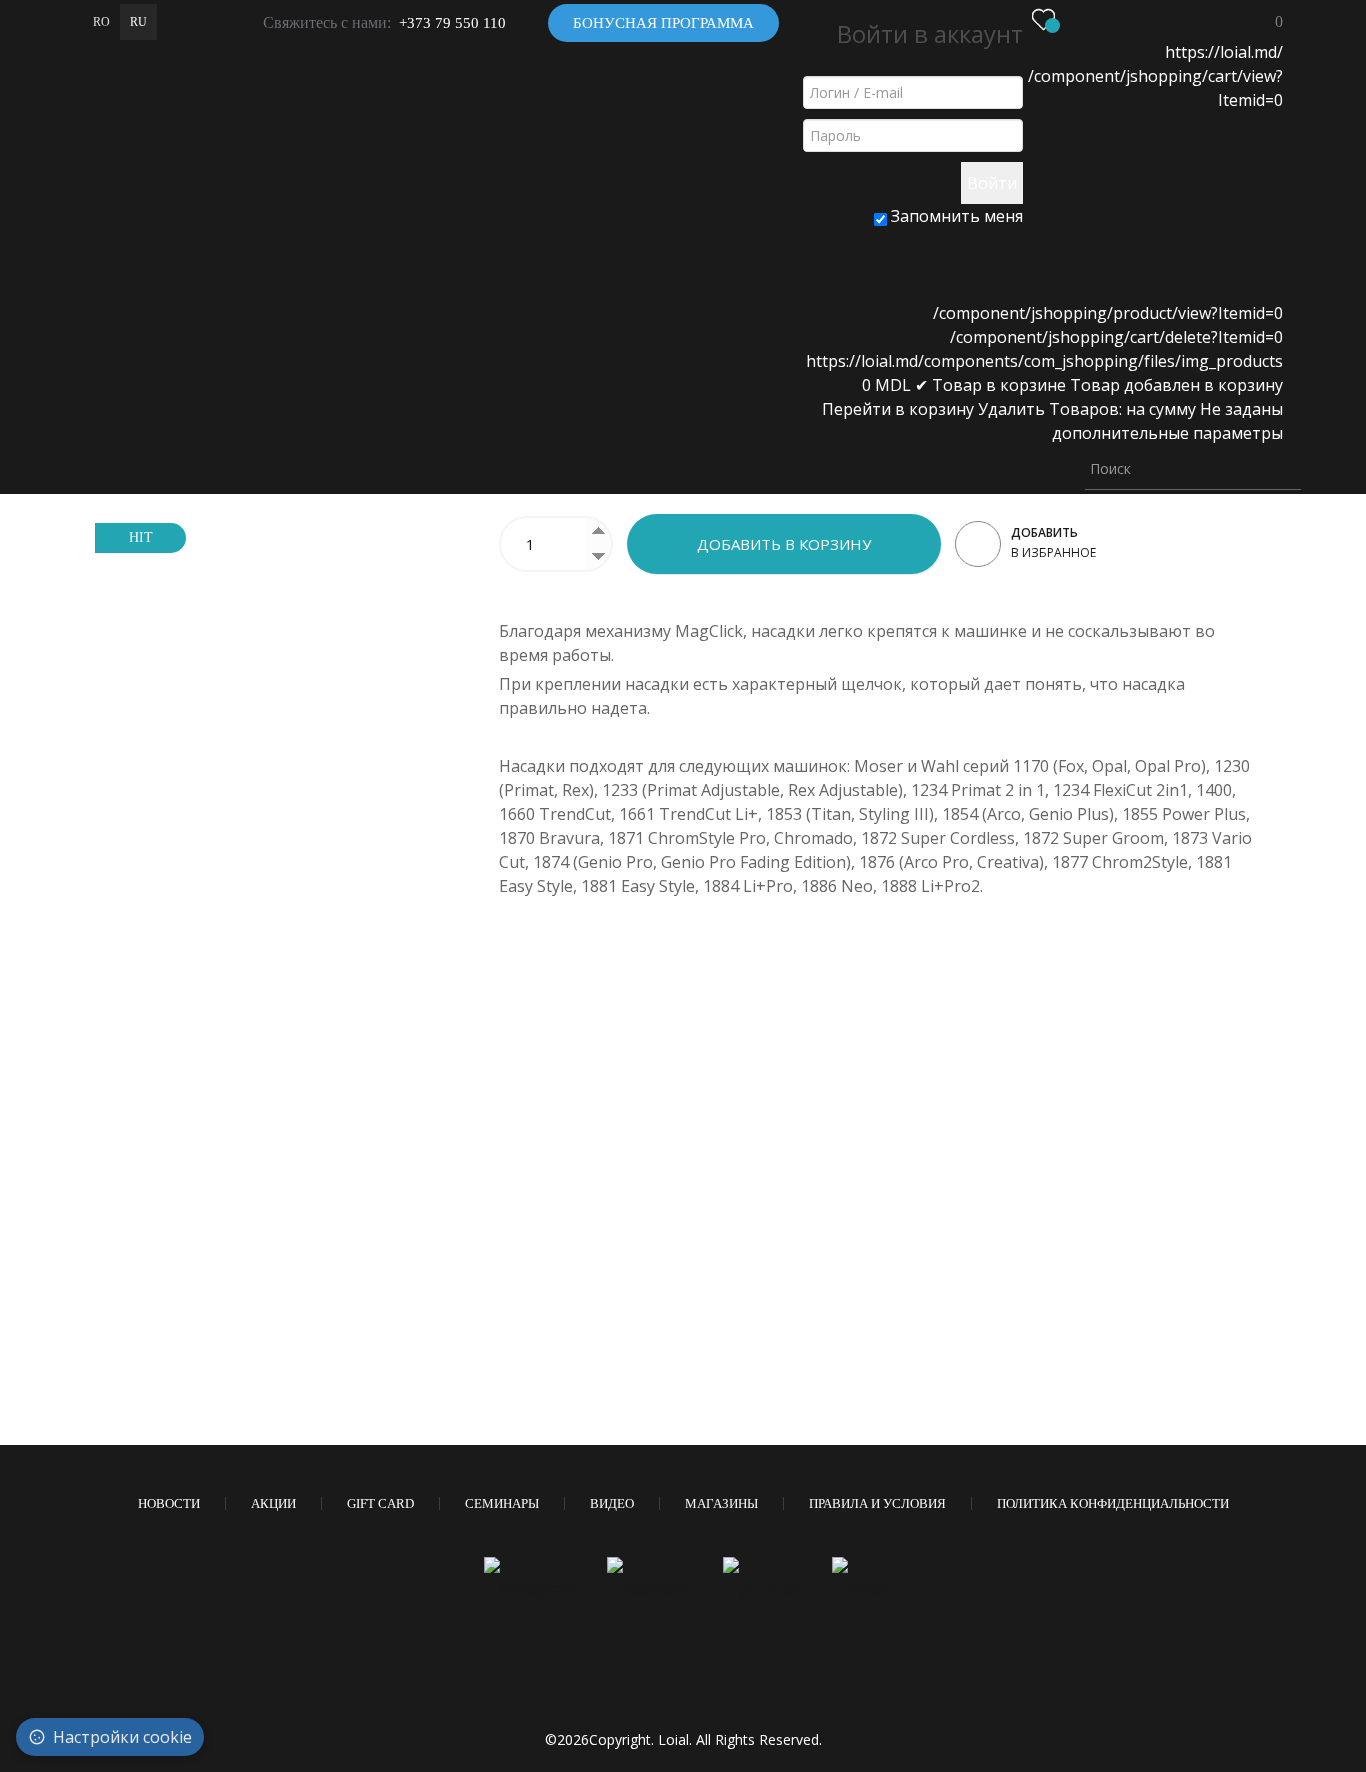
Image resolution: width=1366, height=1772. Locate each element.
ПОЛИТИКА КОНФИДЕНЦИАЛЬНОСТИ (1113, 1503)
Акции (273, 1503)
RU (138, 22)
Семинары (502, 1503)
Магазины (721, 1503)
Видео (612, 1503)
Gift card (380, 1503)
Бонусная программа (663, 23)
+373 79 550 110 (452, 23)
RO (101, 22)
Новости (169, 1503)
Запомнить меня (955, 216)
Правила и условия (877, 1503)
